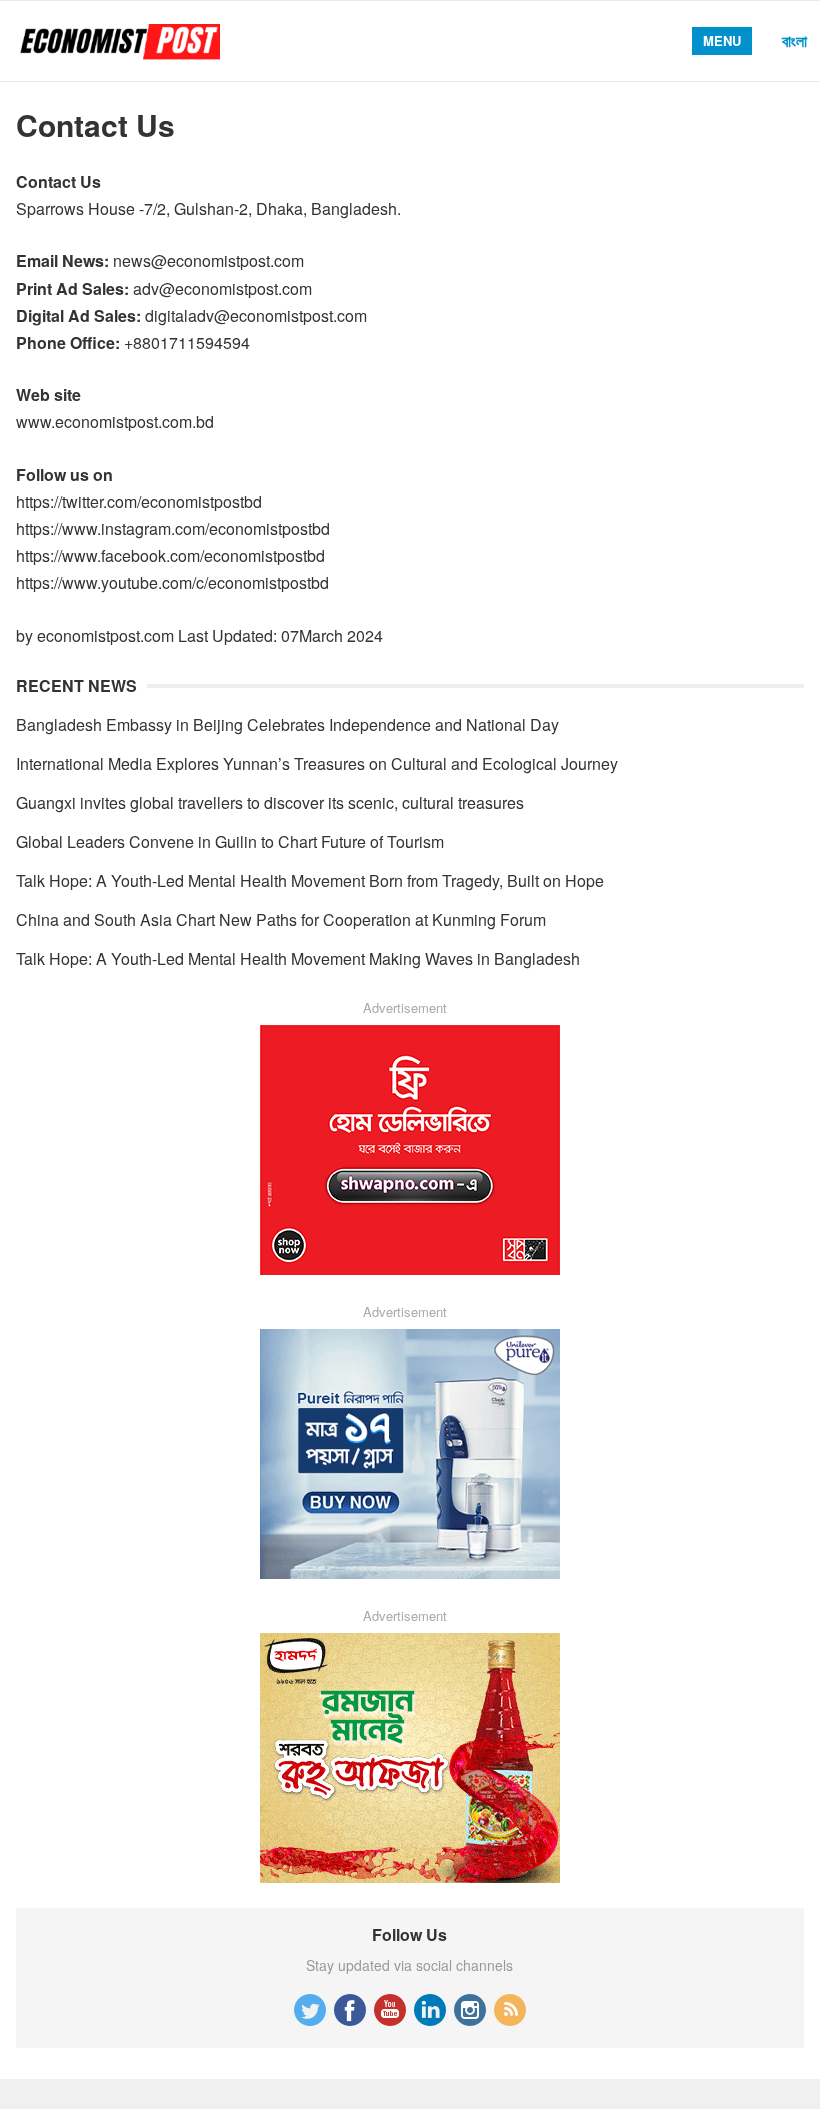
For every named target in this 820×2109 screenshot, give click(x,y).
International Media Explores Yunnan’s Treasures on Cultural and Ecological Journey (317, 763)
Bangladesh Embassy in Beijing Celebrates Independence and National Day (287, 724)
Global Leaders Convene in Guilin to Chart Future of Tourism (230, 841)
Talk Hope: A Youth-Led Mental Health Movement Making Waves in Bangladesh (298, 958)
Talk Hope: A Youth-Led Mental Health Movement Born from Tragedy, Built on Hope (310, 880)
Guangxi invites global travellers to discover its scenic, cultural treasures (270, 802)
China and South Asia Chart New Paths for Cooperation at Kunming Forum (281, 919)
